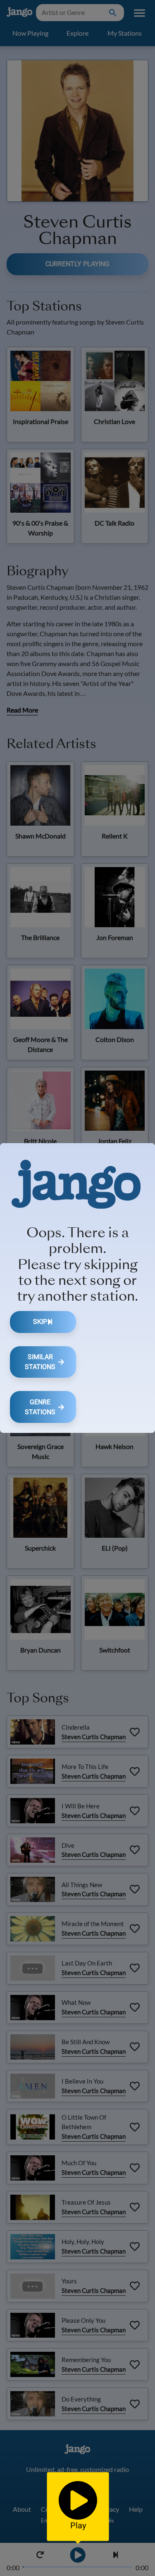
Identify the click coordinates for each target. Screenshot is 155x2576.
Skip (40, 1322)
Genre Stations (40, 1407)
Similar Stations (40, 1362)
